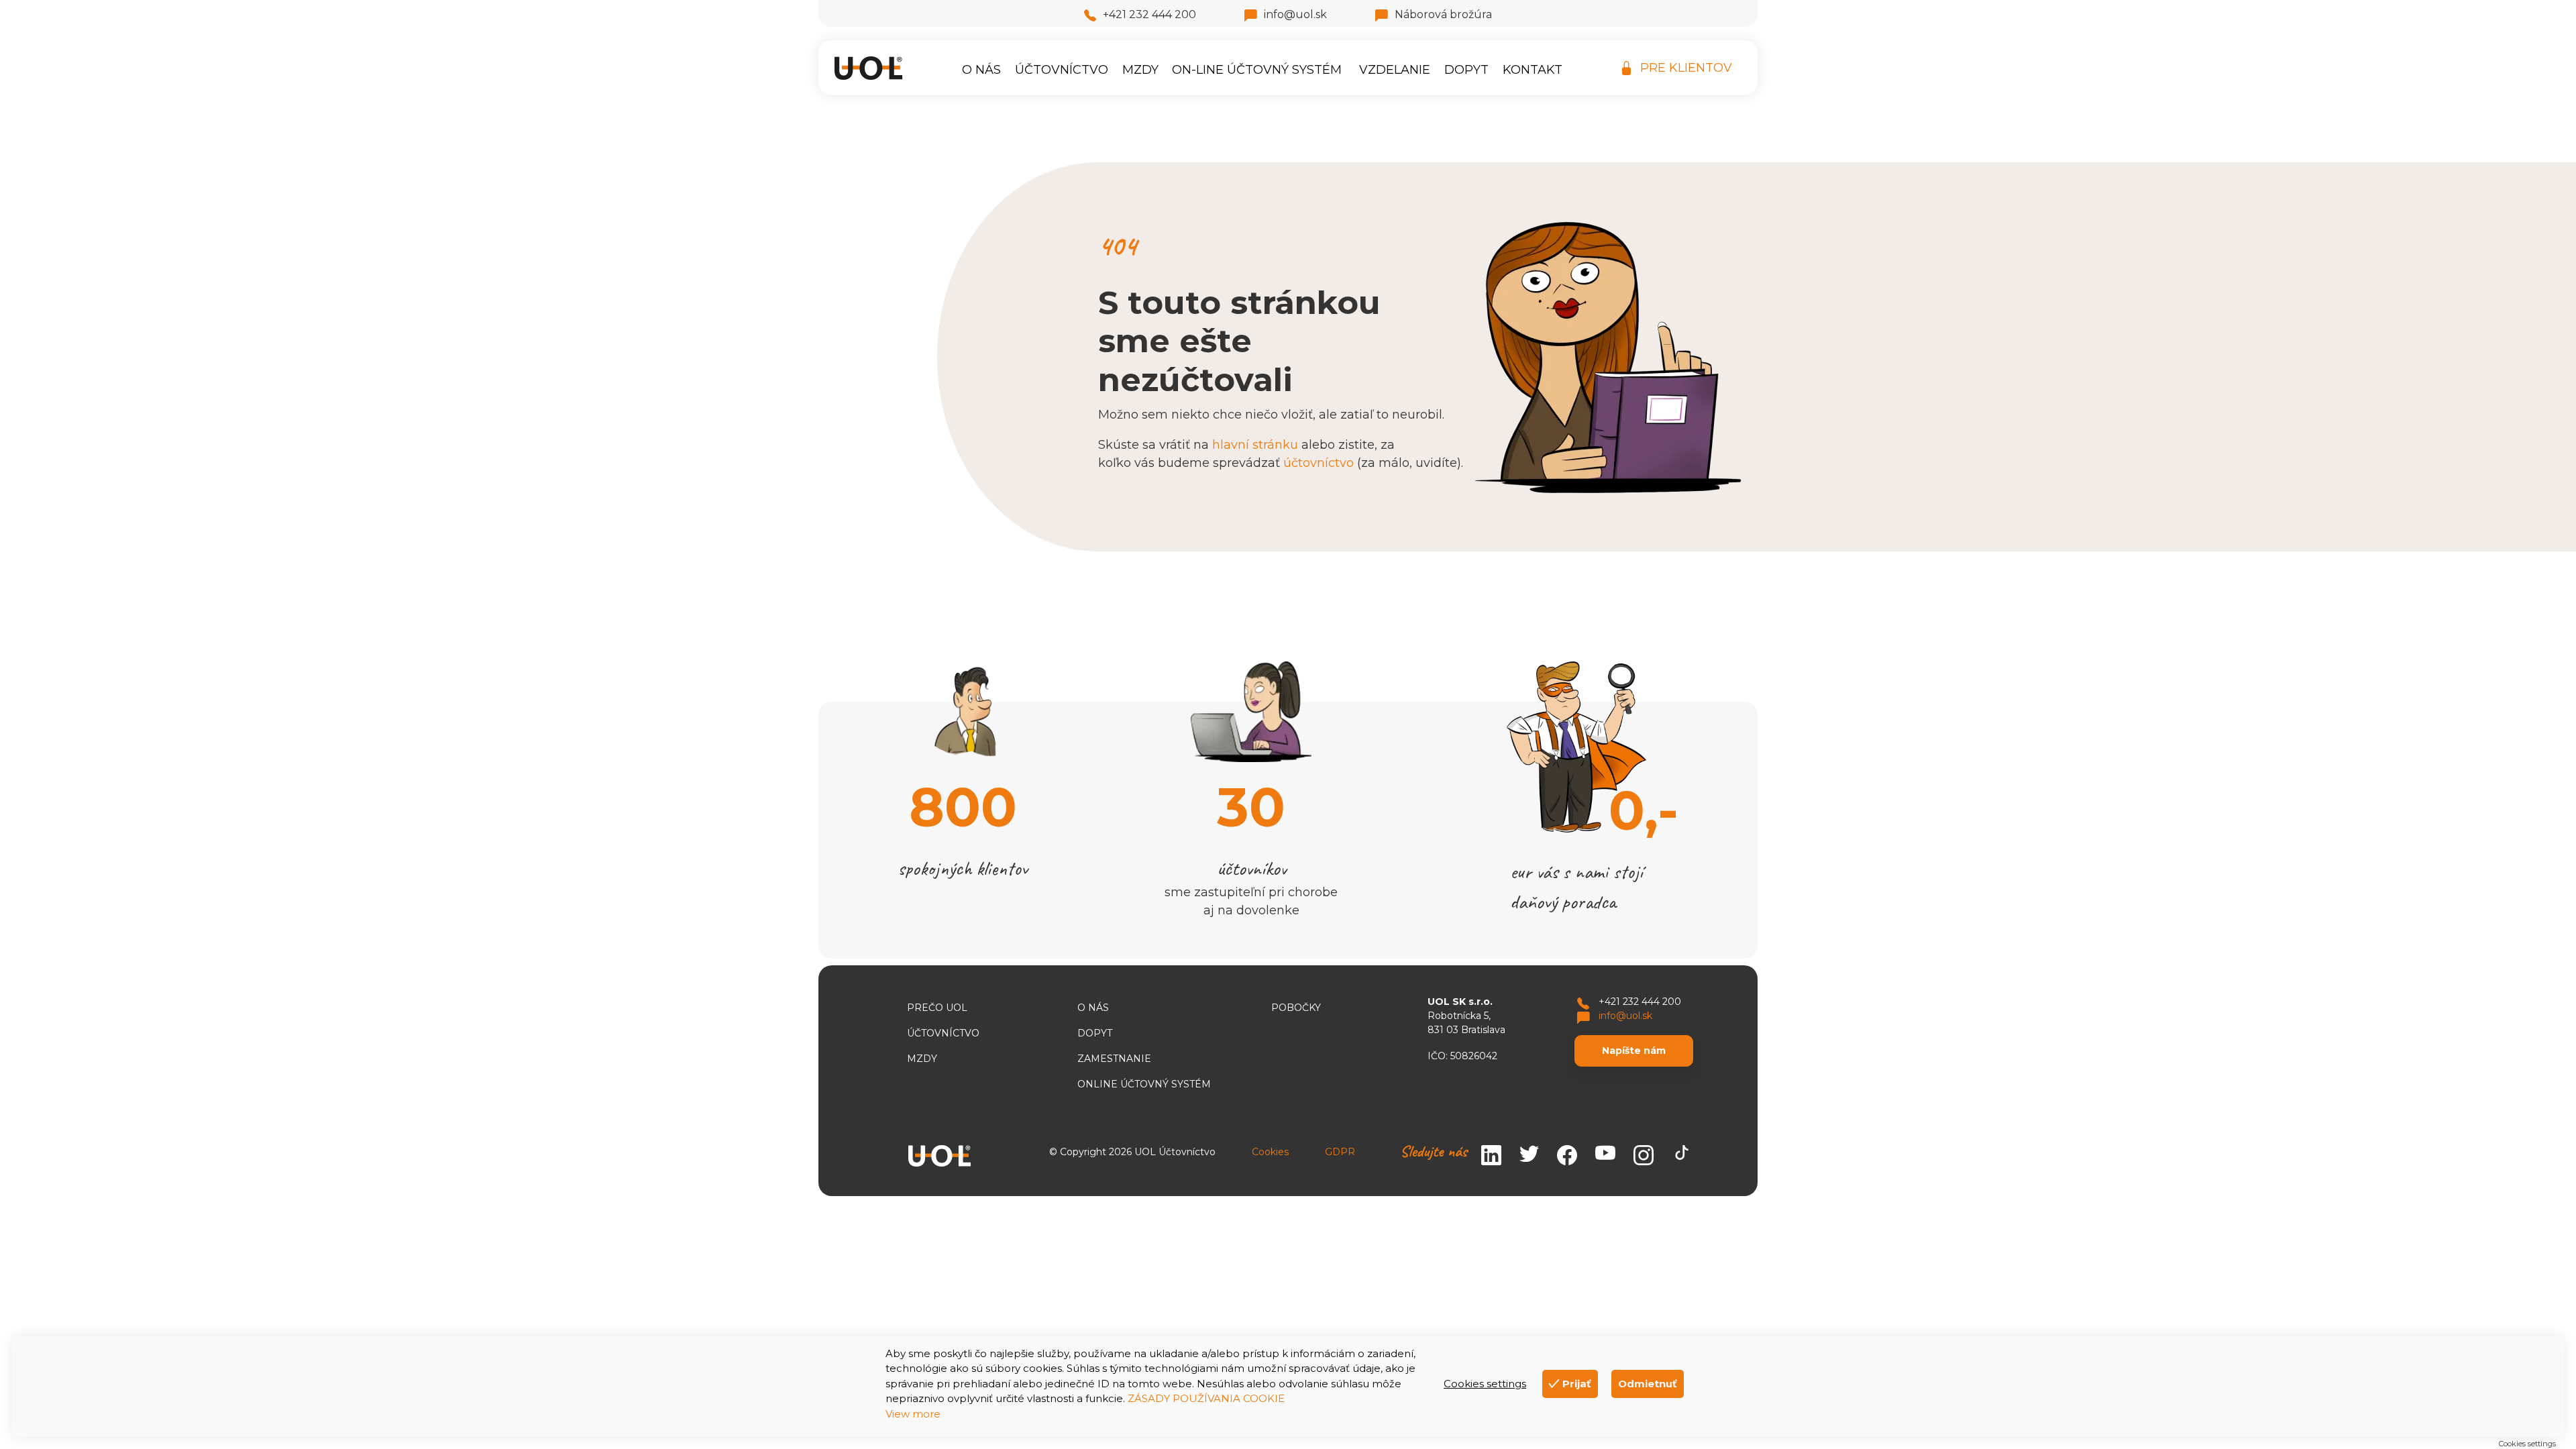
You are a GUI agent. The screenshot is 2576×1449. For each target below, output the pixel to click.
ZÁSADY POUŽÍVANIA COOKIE (1206, 1398)
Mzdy (1140, 70)
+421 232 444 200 (1149, 14)
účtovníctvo (1319, 463)
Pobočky (1296, 1008)
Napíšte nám (1634, 1051)
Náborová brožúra (1443, 14)
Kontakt (1533, 70)
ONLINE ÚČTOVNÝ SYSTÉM (1144, 1084)
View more (913, 1414)
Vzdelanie (1395, 70)
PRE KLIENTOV (1686, 68)
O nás (981, 70)
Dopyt (1466, 70)
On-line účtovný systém (1257, 70)
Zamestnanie (1114, 1059)
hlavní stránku (1255, 445)
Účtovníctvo (1062, 70)
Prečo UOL (937, 1008)
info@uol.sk (1295, 14)
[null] (1605, 1156)
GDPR (1340, 1152)
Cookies (1270, 1152)
